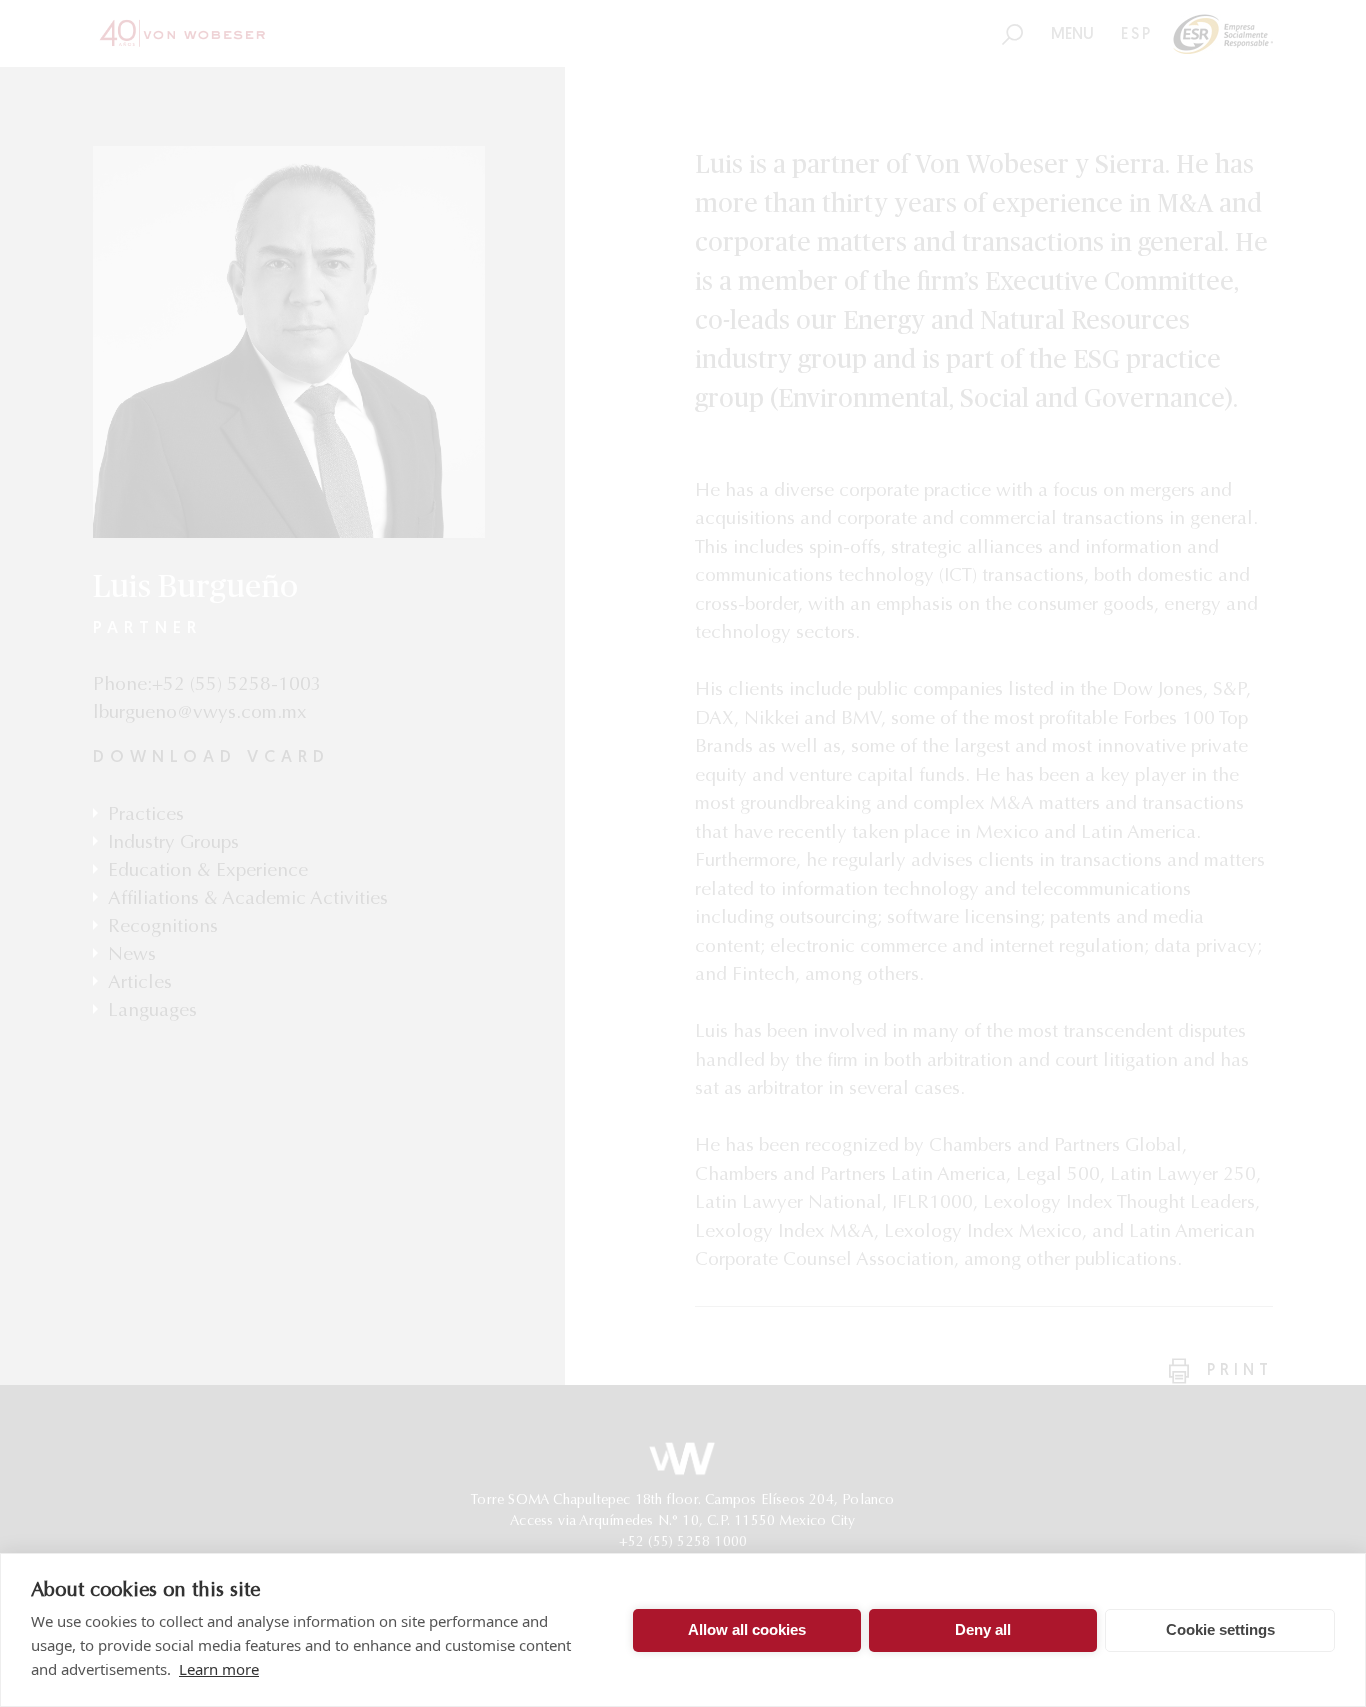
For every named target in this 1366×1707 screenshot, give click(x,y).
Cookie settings (1220, 1629)
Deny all (983, 1629)
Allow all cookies (747, 1629)
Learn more (219, 1669)
